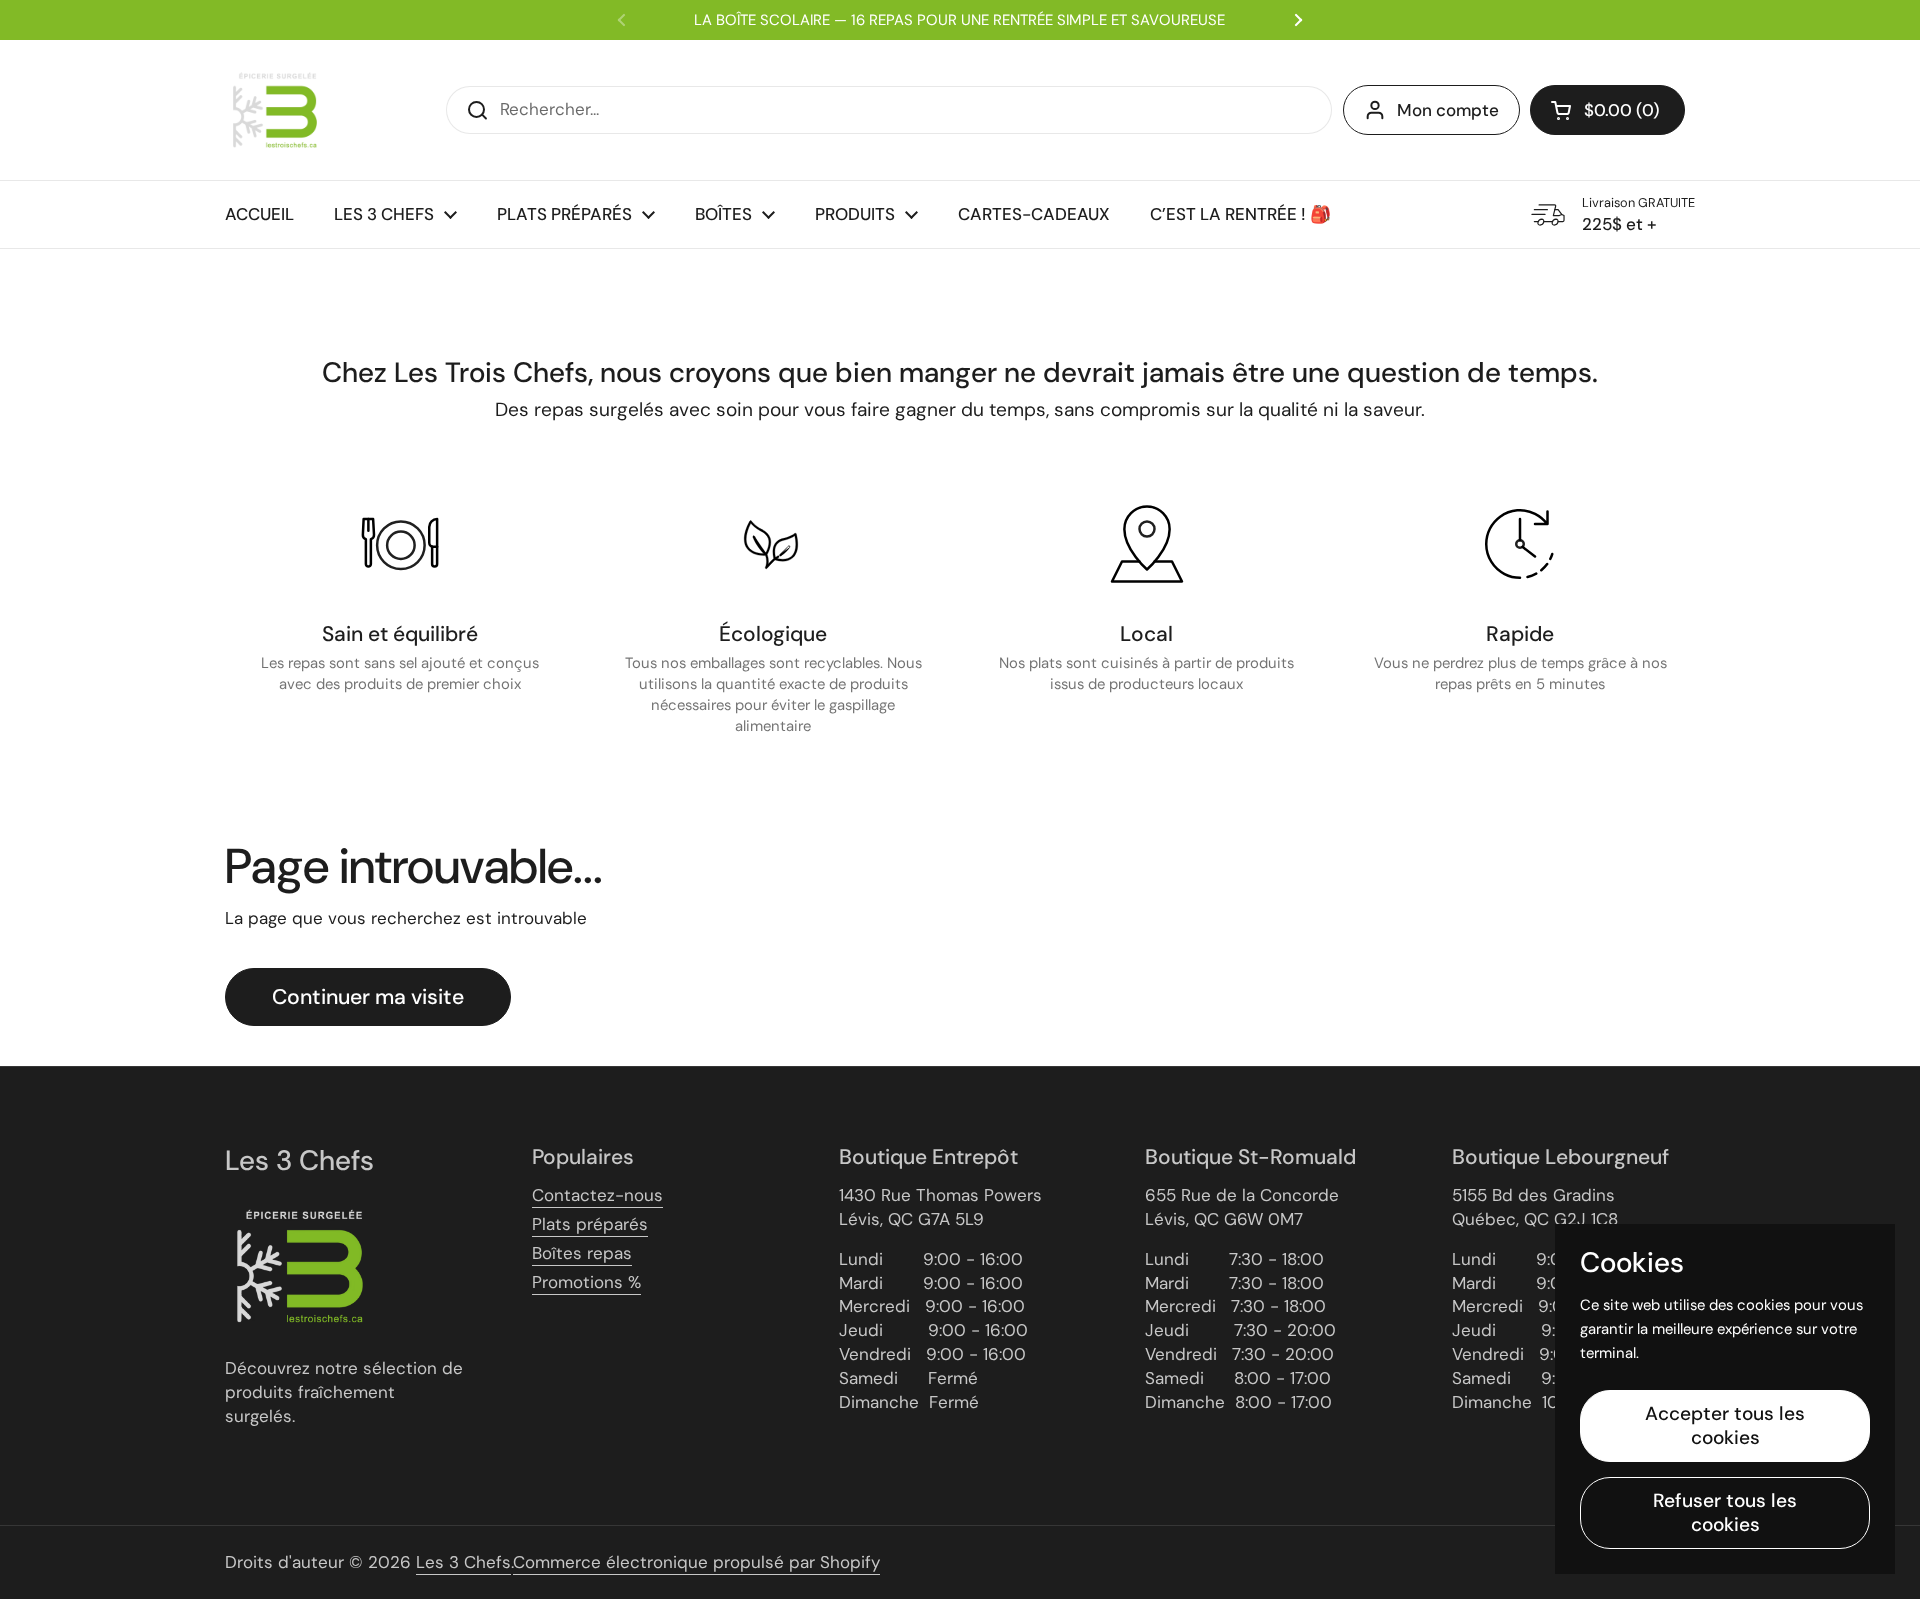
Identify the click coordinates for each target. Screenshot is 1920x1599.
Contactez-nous (597, 1195)
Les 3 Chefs (463, 1562)
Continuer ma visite (368, 997)
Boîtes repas (582, 1253)
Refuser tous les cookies (1725, 1512)
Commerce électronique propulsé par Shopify (696, 1562)
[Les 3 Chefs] (275, 110)
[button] (1607, 110)
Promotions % (586, 1282)
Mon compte (1448, 110)
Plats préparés (590, 1224)
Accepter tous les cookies (1725, 1425)
